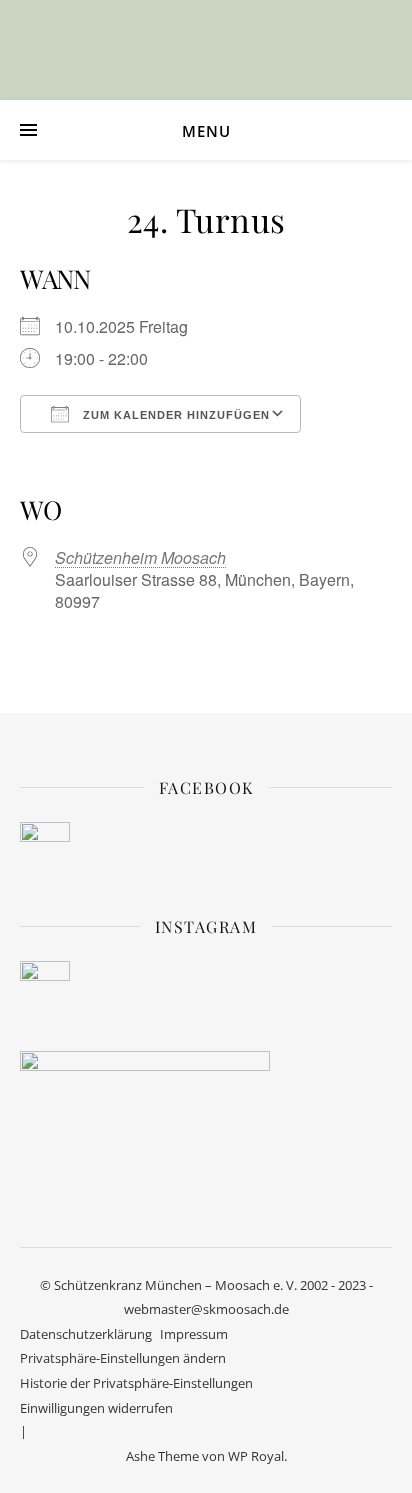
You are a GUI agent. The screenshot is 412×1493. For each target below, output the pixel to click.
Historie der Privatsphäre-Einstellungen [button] (136, 1383)
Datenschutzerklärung (86, 1334)
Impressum (194, 1334)
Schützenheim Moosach (140, 557)
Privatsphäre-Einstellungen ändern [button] (123, 1358)
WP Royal (256, 1456)
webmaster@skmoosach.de (206, 1309)
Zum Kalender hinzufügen (174, 415)
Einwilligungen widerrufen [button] (96, 1408)
